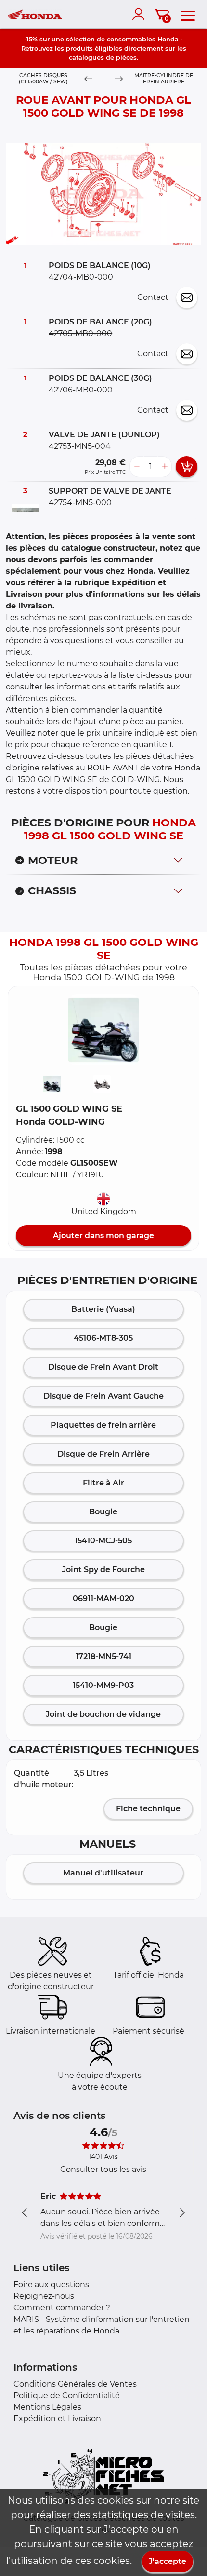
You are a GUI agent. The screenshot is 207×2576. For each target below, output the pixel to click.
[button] (103, 1030)
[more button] (165, 467)
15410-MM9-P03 (103, 1685)
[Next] (118, 79)
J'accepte (168, 2561)
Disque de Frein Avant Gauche (103, 1396)
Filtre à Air (103, 1483)
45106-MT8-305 (103, 1338)
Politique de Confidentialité (67, 2395)
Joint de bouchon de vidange (103, 1714)
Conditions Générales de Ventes (75, 2384)
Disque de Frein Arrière (103, 1454)
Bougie (103, 1512)
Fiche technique (148, 1809)
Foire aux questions (51, 2285)
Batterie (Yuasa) (103, 1309)
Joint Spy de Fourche (103, 1570)
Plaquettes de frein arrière (103, 1425)
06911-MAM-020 (103, 1598)
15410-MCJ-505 (103, 1541)
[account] (141, 14)
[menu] (188, 14)
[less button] (137, 467)
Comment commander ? (62, 2308)
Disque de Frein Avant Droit (103, 1367)
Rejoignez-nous (44, 2296)
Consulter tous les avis (103, 2169)
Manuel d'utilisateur (103, 1873)
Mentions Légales (47, 2407)
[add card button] (187, 467)
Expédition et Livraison (57, 2419)
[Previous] (89, 79)
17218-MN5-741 (103, 1656)
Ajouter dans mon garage (103, 1235)
